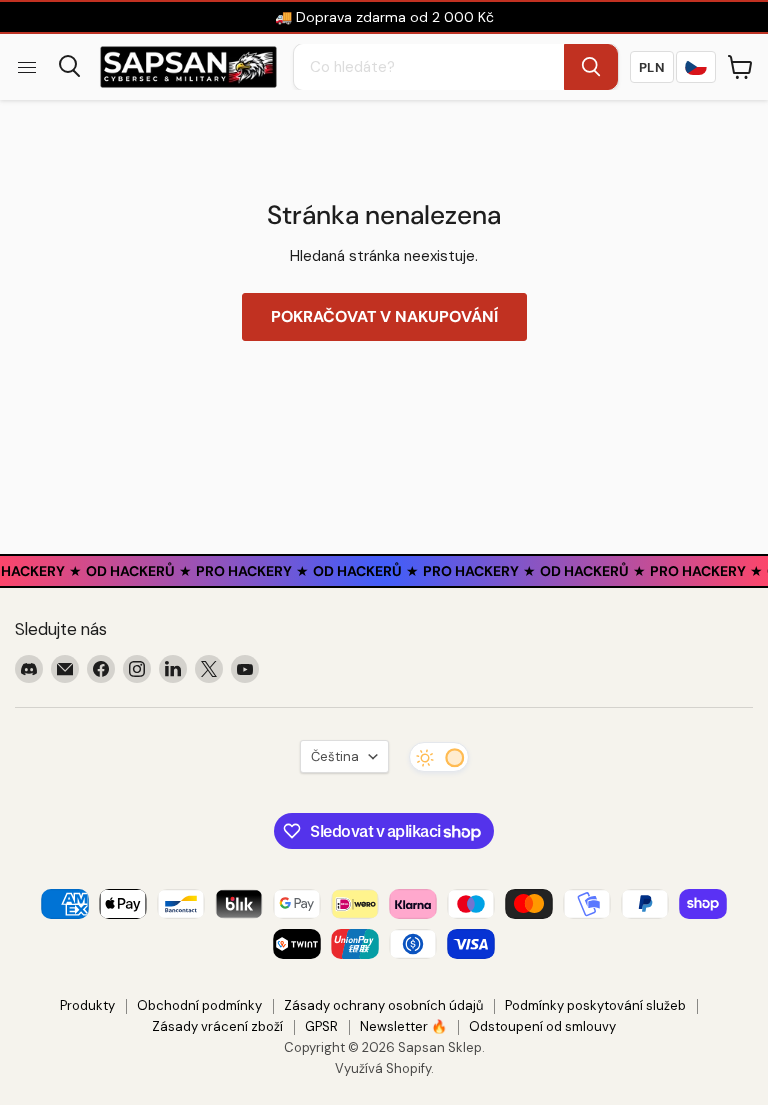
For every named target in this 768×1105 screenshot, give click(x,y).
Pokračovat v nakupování (384, 316)
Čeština (335, 756)
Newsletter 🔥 (403, 1026)
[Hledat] (591, 67)
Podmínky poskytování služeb (595, 1005)
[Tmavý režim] (439, 757)
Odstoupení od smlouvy (542, 1026)
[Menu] (27, 67)
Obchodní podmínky (199, 1005)
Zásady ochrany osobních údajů (383, 1005)
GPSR (321, 1026)
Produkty (87, 1005)
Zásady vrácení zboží (217, 1026)
